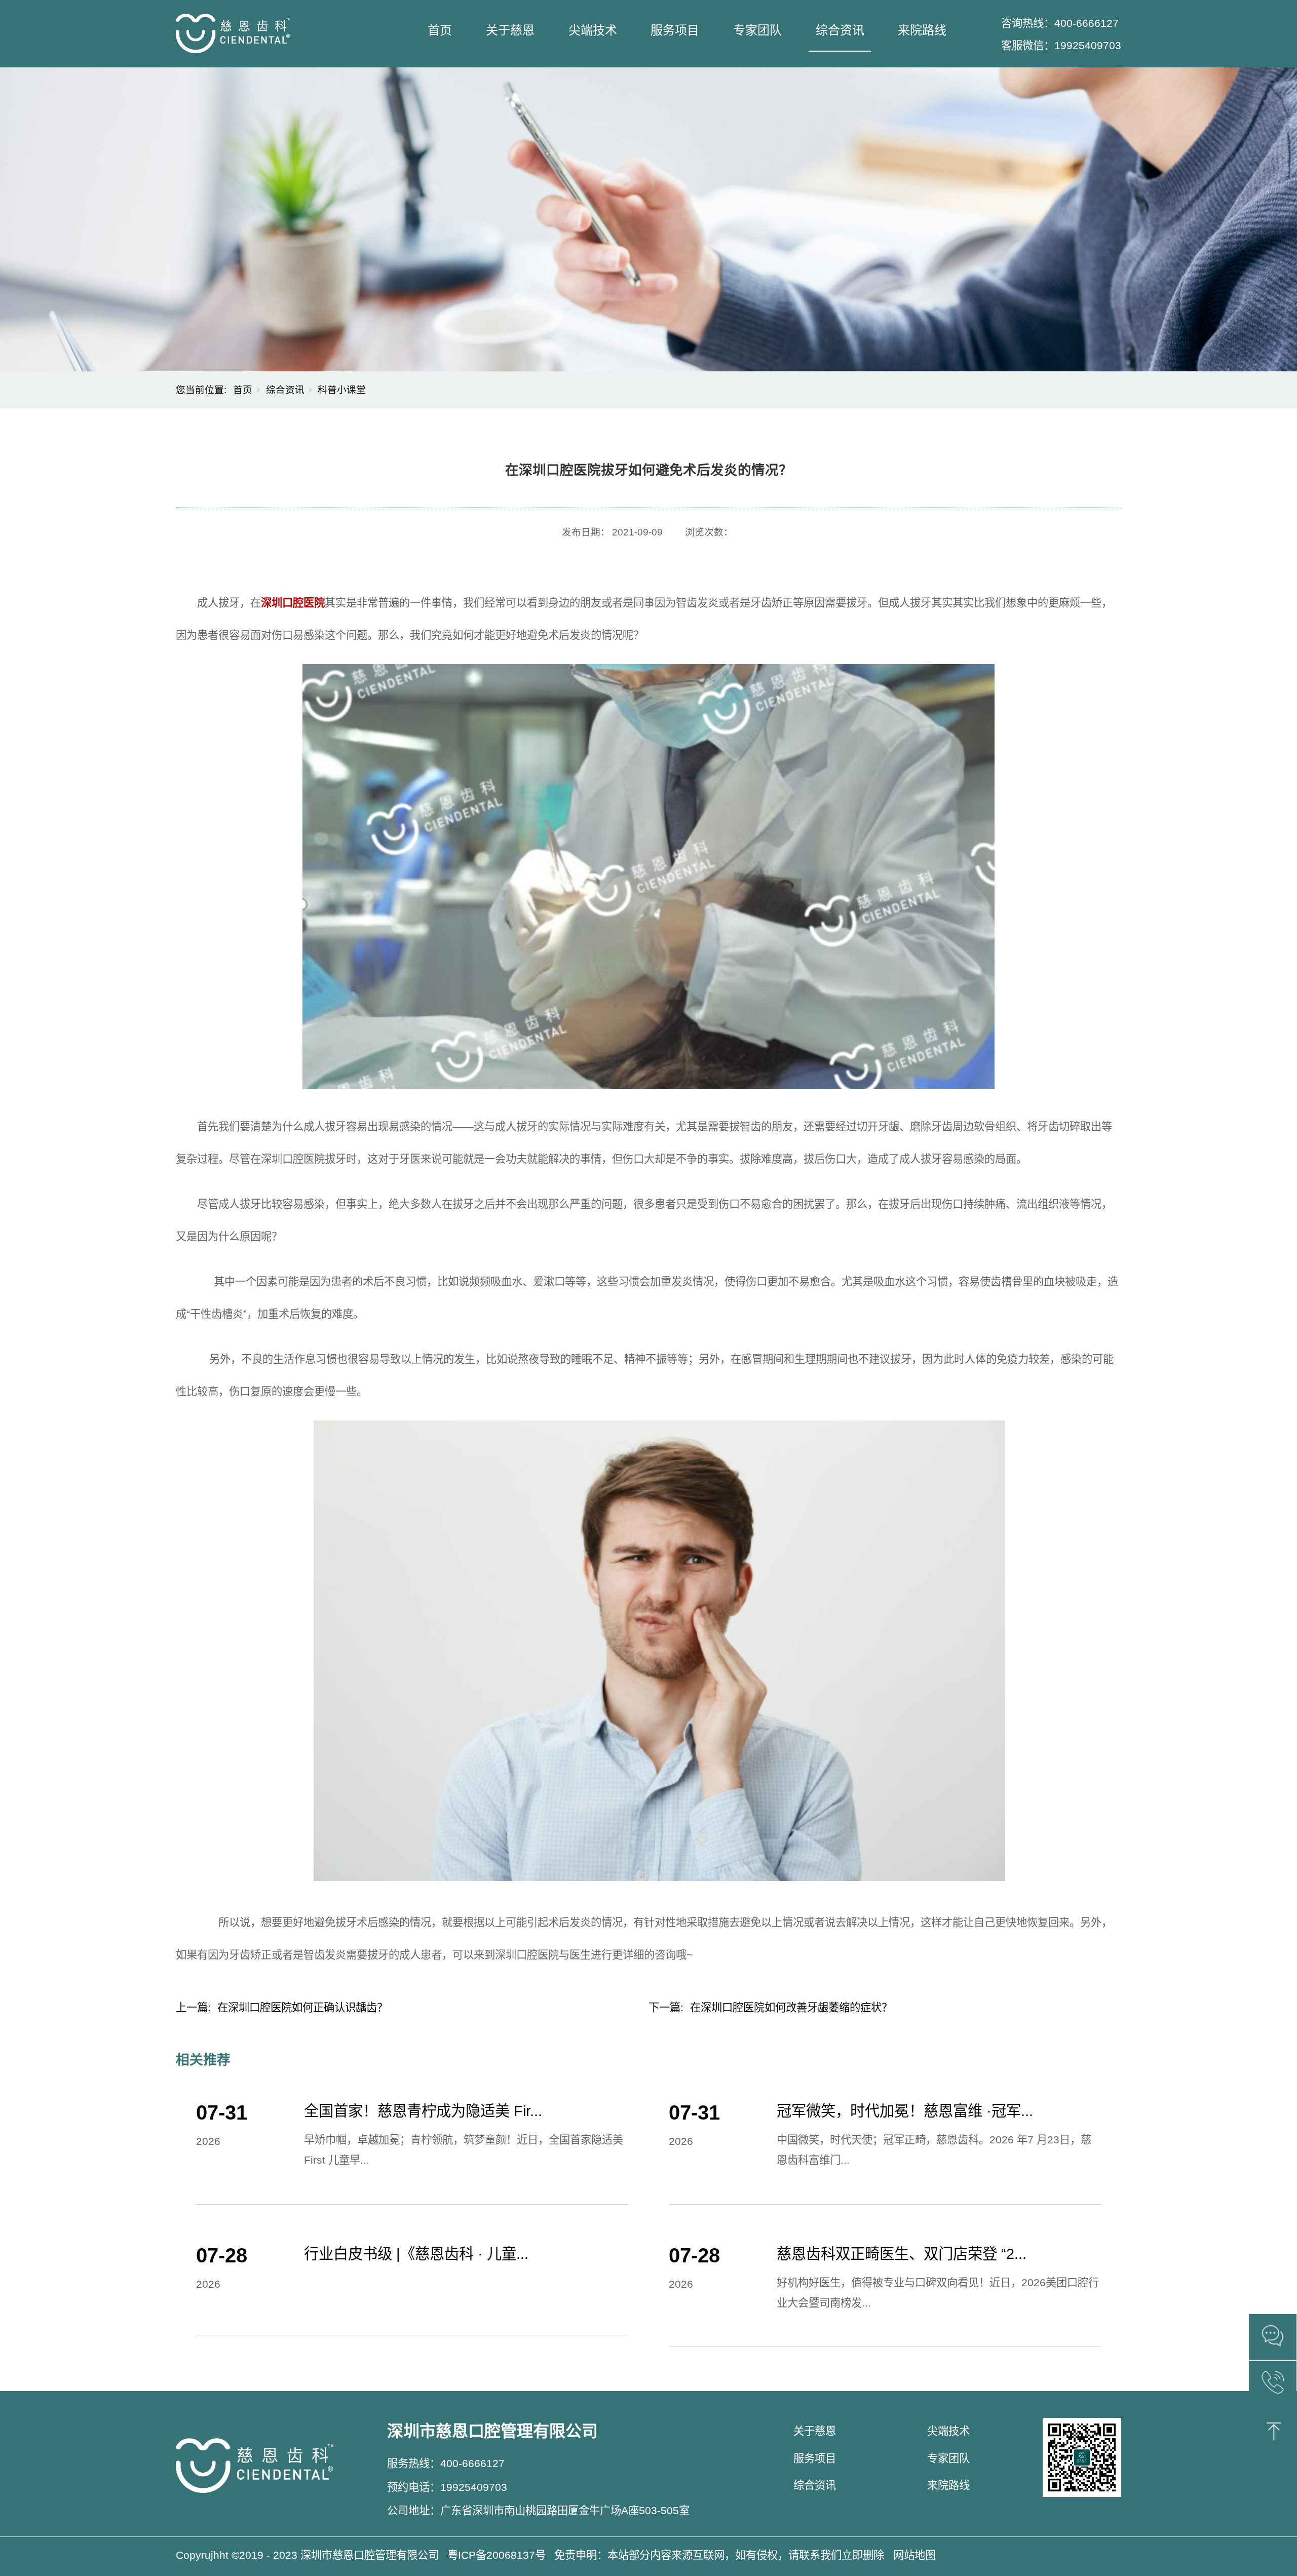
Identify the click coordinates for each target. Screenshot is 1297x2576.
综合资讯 (840, 30)
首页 (440, 30)
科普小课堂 (342, 390)
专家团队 (757, 30)
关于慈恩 (510, 30)
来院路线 (922, 30)
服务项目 (675, 30)
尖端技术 (593, 30)
